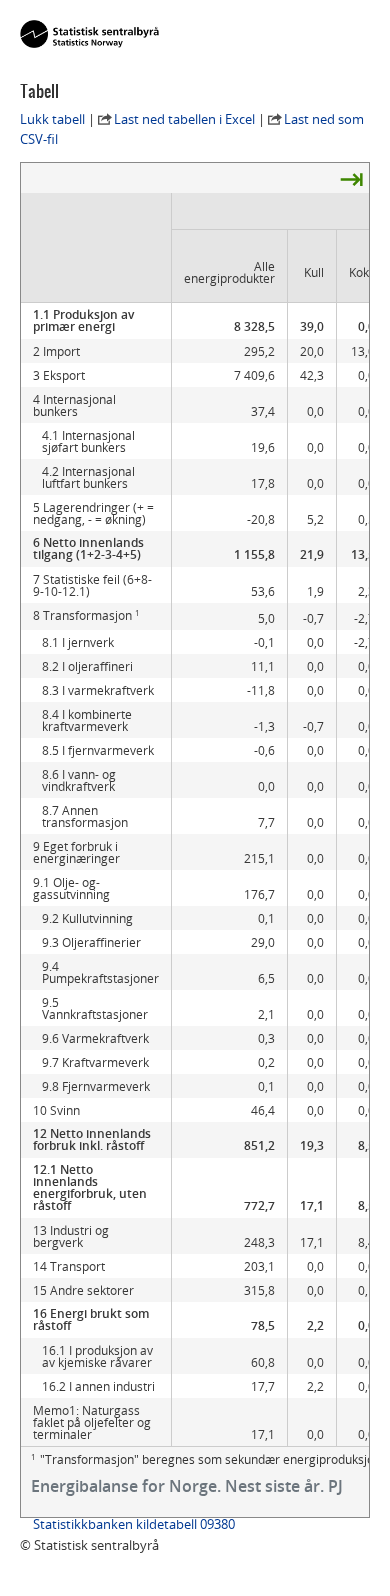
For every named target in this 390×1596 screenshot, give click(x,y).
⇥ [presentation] (351, 178)
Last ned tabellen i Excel (184, 119)
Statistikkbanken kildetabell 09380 (134, 1524)
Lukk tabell (52, 119)
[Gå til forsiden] (89, 35)
